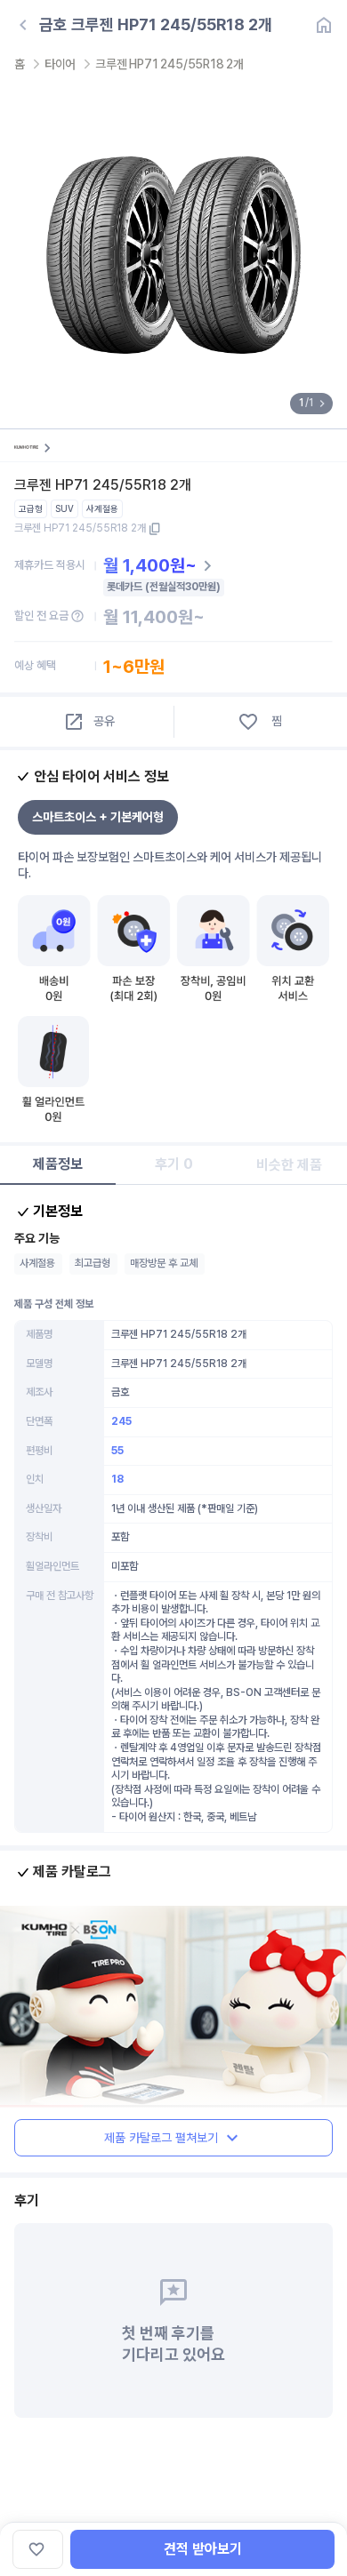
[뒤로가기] (23, 25)
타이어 (60, 64)
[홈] (324, 25)
